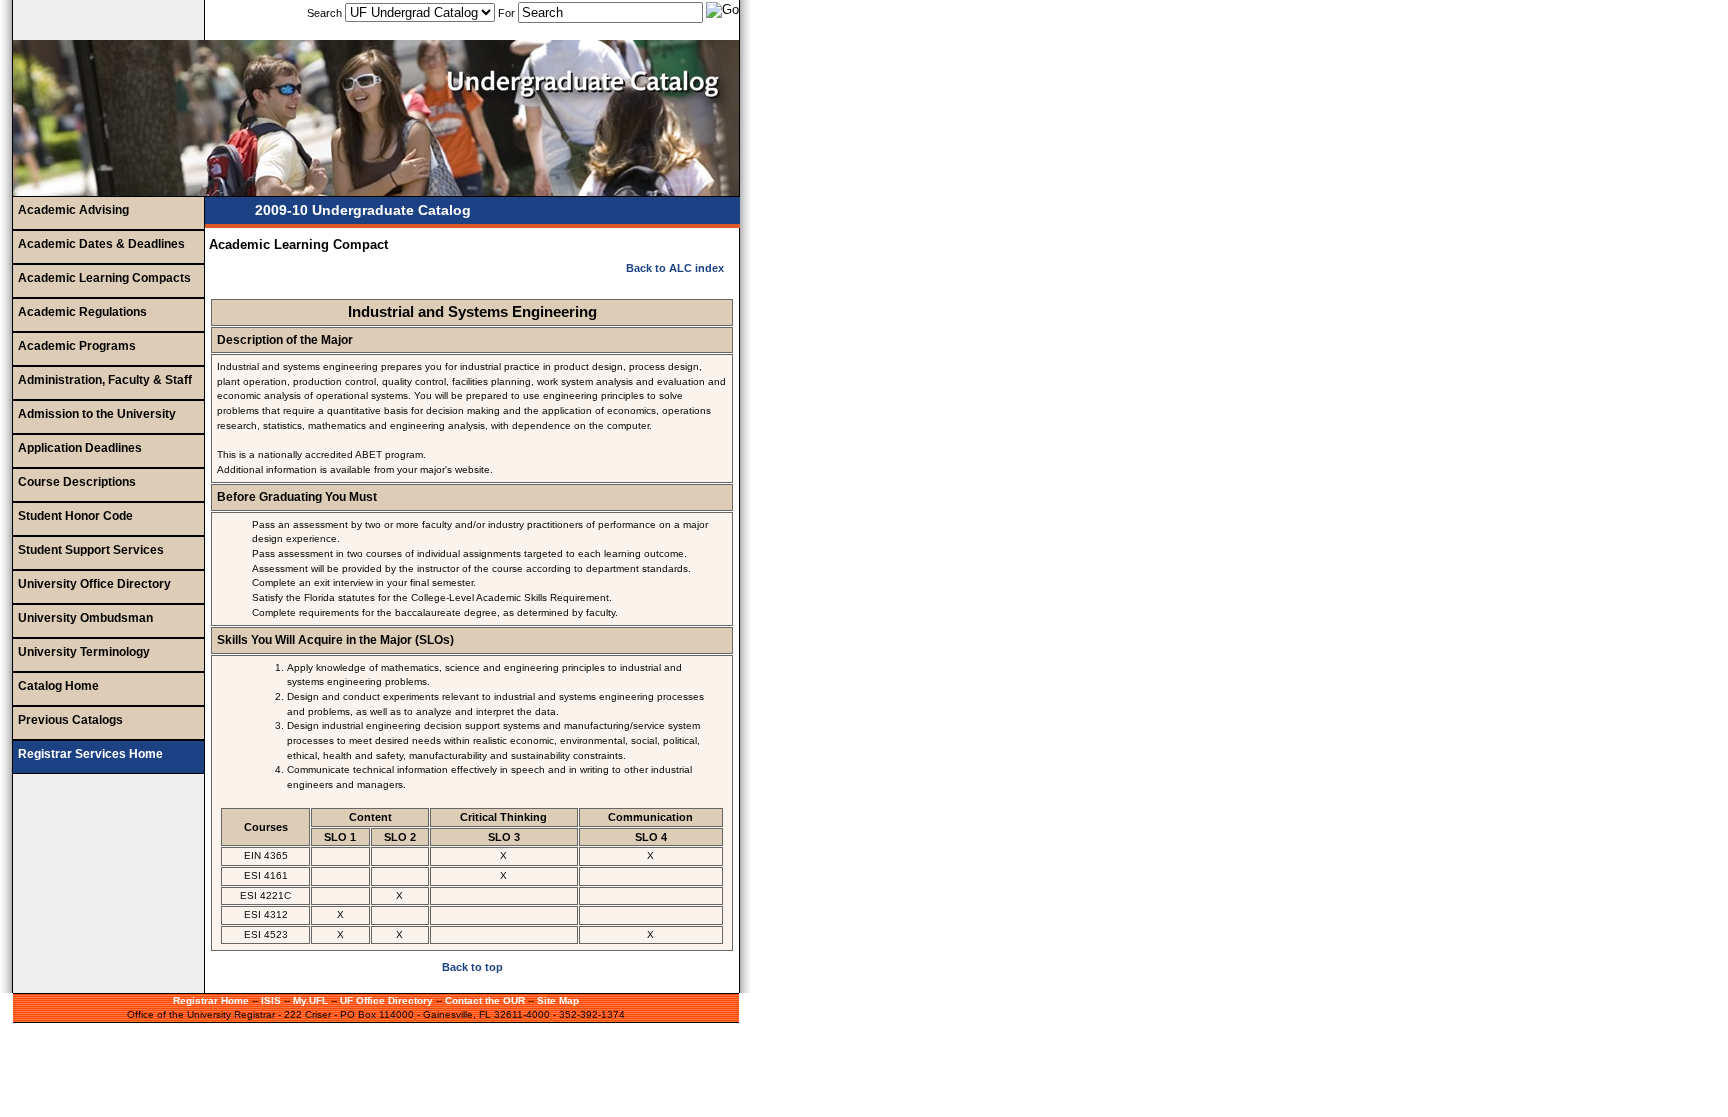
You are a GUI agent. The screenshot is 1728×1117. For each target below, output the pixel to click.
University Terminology (84, 652)
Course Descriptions (77, 482)
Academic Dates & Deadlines (101, 244)
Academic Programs (77, 346)
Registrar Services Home (90, 754)
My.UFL (310, 1000)
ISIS (271, 1000)
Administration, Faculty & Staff (105, 380)
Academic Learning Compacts (104, 278)
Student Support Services (91, 550)
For (506, 13)
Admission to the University (97, 414)
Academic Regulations (82, 312)
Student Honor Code (75, 516)
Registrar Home (211, 1000)
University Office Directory (94, 584)
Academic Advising (73, 210)
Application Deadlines (80, 448)
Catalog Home (58, 686)
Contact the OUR (485, 1000)
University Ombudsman (85, 618)
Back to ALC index (675, 268)
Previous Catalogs (70, 720)
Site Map (558, 1000)
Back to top (472, 967)
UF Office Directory (386, 1000)
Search (326, 13)
